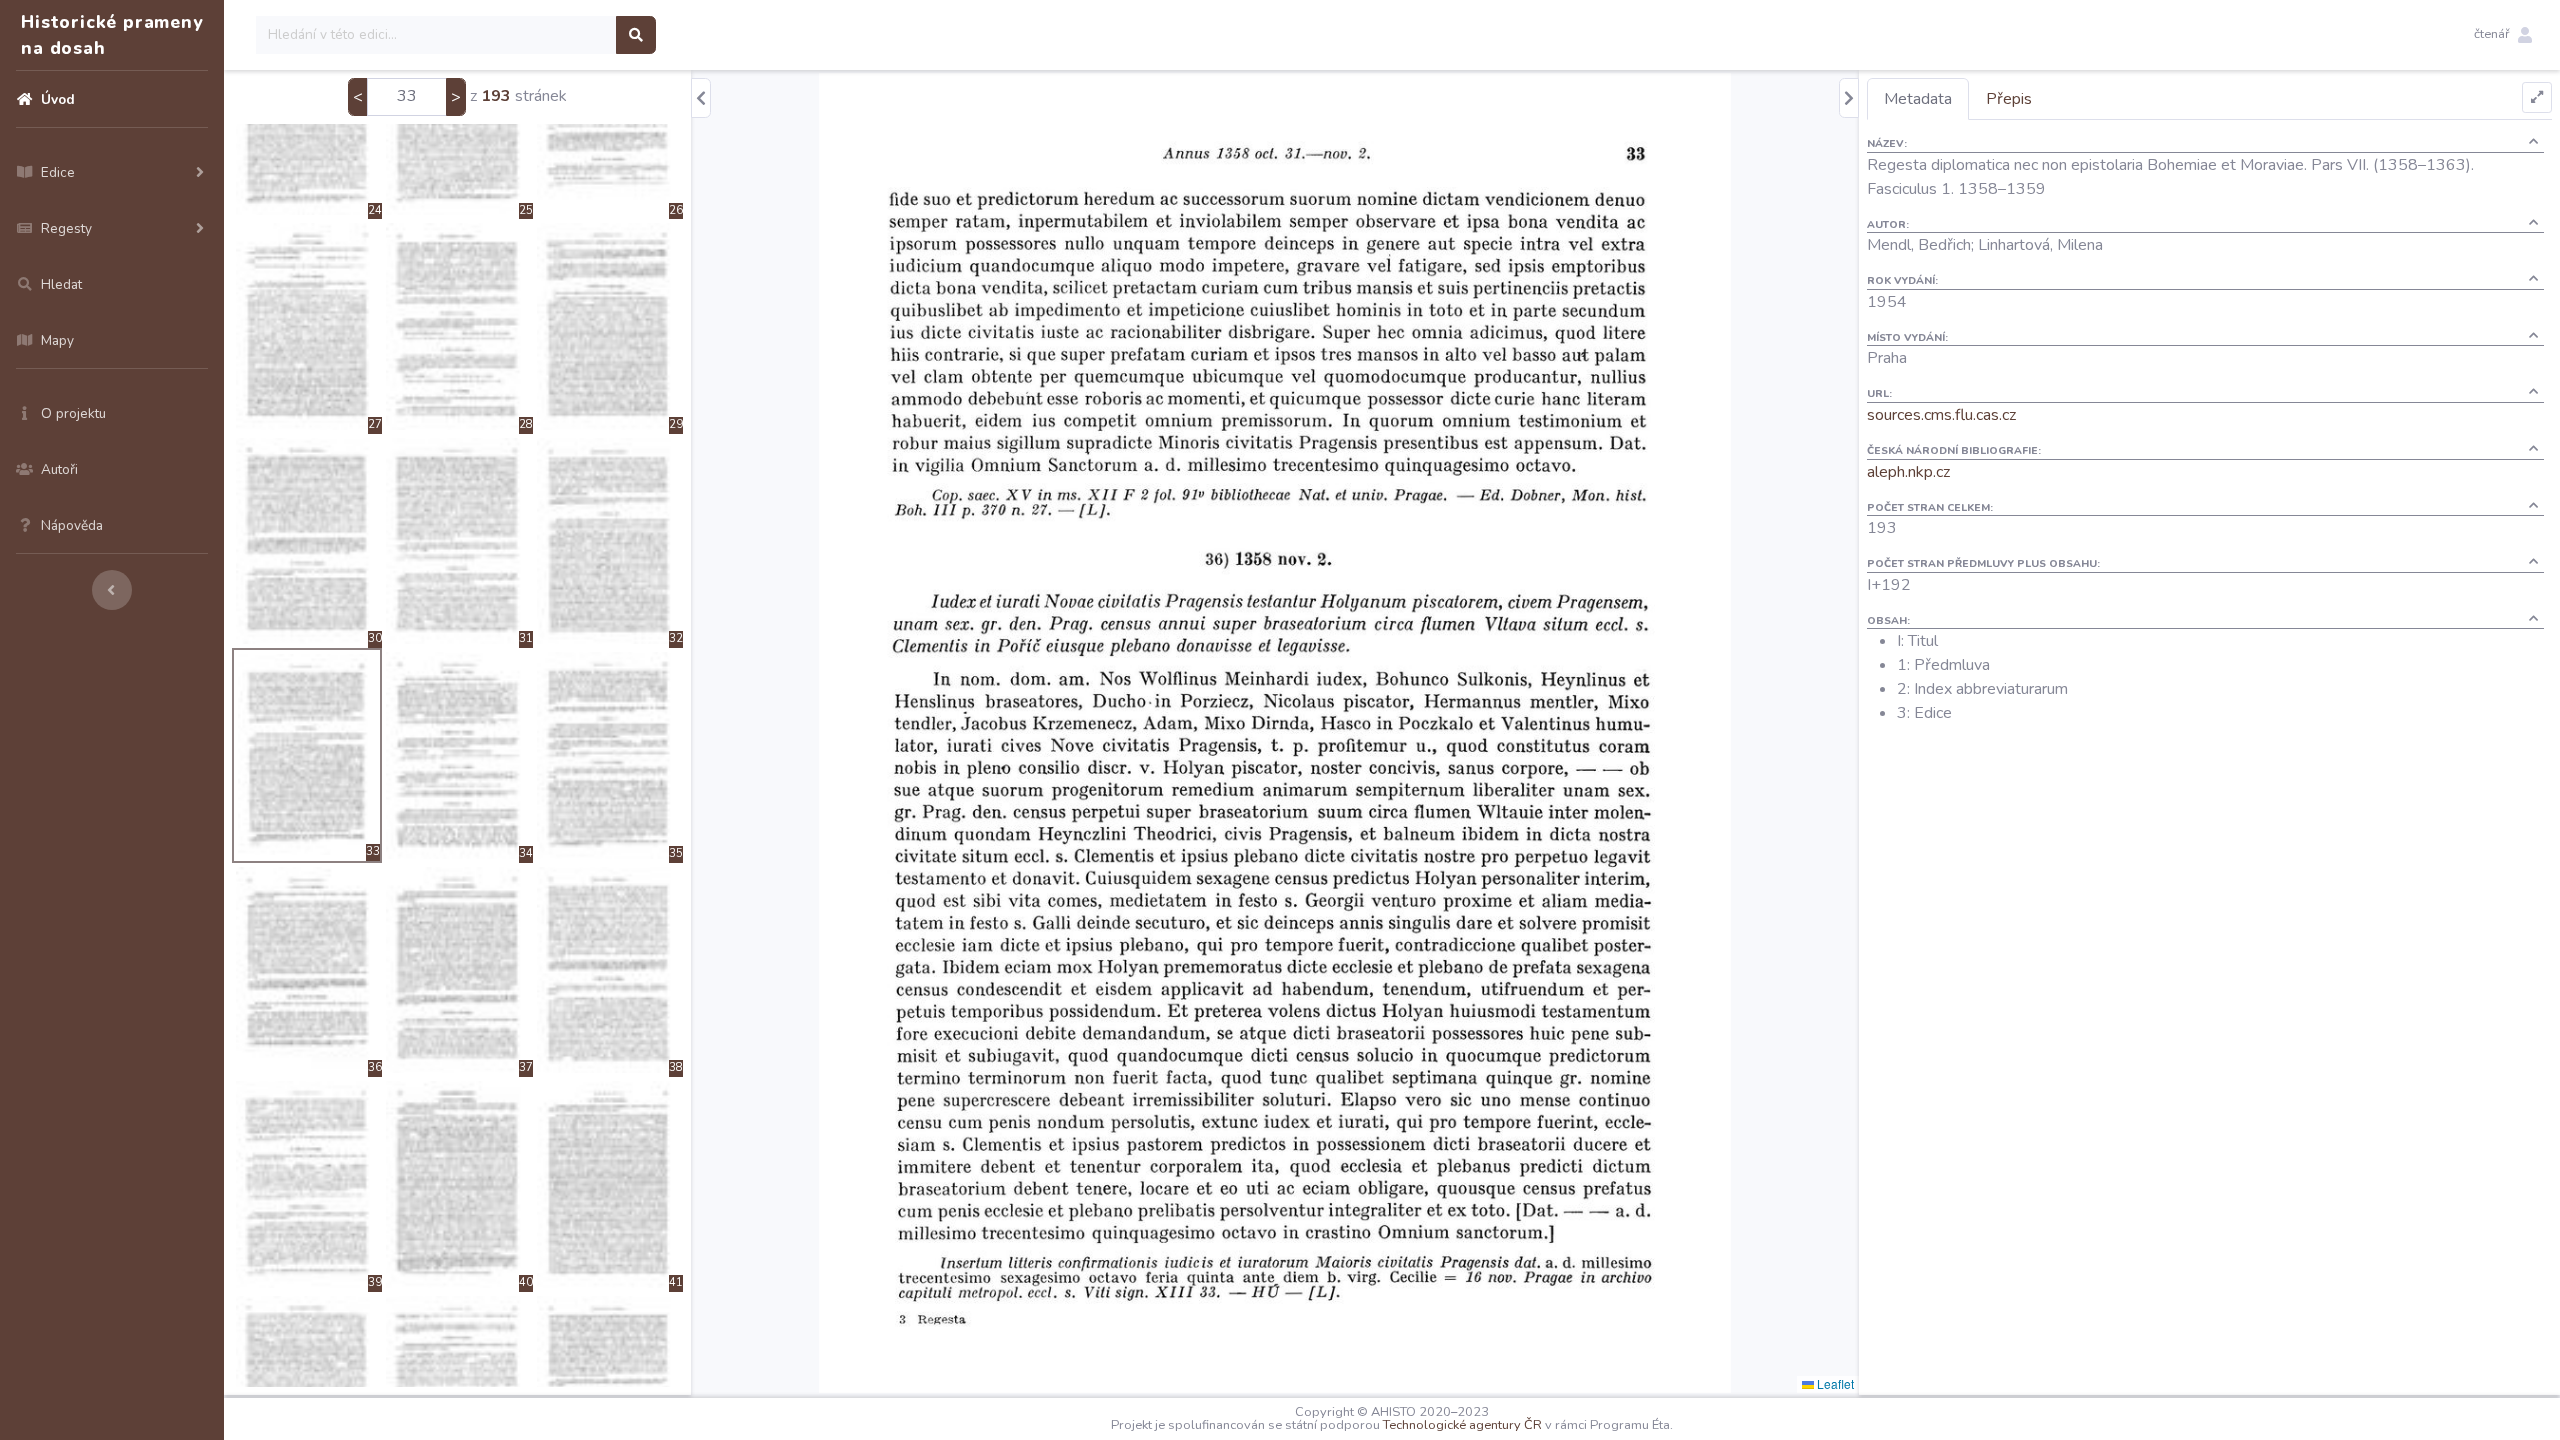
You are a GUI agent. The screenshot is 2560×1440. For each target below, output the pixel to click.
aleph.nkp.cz (1908, 472)
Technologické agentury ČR (1462, 1425)
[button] (2503, 35)
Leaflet (1834, 1383)
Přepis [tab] (2009, 99)
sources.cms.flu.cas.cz (1941, 415)
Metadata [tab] (1918, 99)
